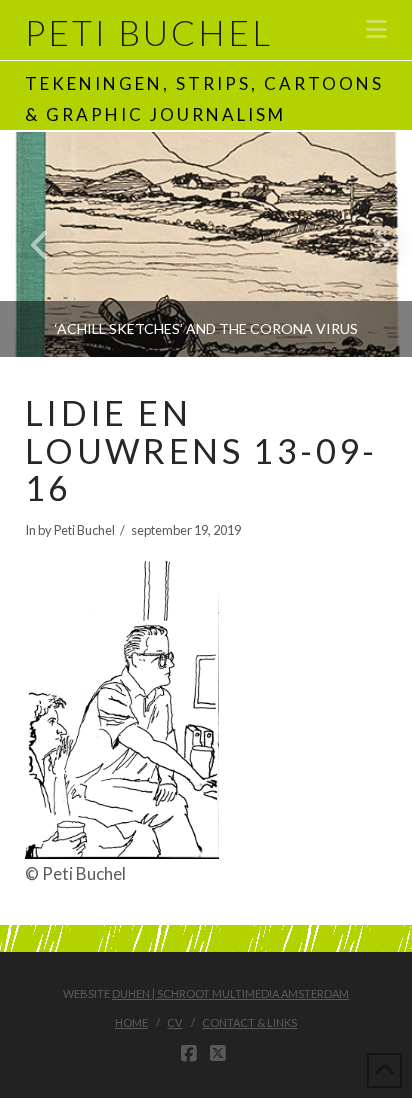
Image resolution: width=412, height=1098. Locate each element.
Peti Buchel (149, 32)
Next (369, 244)
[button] (376, 29)
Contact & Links (249, 1022)
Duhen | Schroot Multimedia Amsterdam (230, 993)
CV (174, 1022)
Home (131, 1022)
